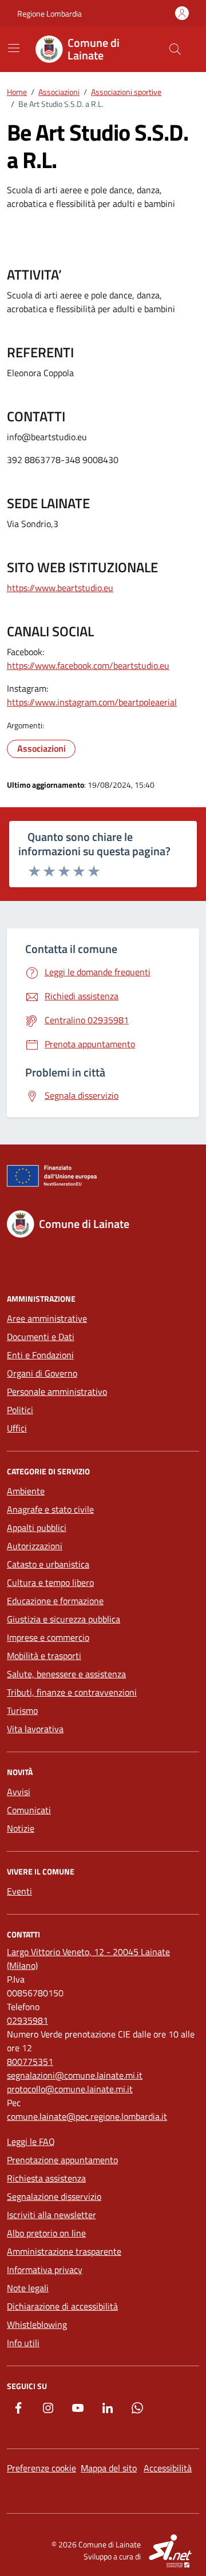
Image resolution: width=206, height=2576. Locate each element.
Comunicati (29, 1810)
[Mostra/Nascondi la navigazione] (14, 48)
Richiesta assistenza (46, 2178)
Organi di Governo (42, 1373)
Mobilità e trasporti (44, 1656)
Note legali (28, 2288)
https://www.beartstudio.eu (60, 588)
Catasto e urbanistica (48, 1564)
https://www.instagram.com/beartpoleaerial (92, 702)
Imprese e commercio (48, 1637)
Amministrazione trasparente (64, 2251)
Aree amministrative (47, 1318)
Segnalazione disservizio (54, 2196)
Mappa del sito (109, 2468)
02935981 (27, 2020)
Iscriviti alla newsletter (51, 2215)
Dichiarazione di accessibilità (62, 2306)
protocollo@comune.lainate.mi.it (70, 2089)
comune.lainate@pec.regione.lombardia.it (87, 2116)
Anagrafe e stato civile (50, 1509)
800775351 (30, 2061)
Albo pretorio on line (46, 2233)
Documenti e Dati (41, 1337)
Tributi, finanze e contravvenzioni (72, 1692)
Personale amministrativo (57, 1391)
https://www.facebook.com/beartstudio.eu (88, 665)
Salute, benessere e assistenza (66, 1674)
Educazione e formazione (55, 1601)
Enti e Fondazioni (40, 1355)
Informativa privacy (45, 2270)
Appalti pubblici (37, 1528)
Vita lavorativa (35, 1729)
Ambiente (26, 1491)
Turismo (22, 1710)
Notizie (21, 1828)
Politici (20, 1410)
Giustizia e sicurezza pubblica (64, 1619)
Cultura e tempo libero (50, 1582)
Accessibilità (168, 2468)
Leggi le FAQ (31, 2142)
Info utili (23, 2343)
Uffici (17, 1428)
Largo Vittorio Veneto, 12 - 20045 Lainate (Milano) (88, 1959)
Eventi (19, 1891)
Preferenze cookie (41, 2468)
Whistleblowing (37, 2324)
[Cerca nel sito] (175, 49)
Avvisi (19, 1792)
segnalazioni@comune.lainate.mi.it (75, 2075)
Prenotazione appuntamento (62, 2160)
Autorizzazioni (35, 1546)
